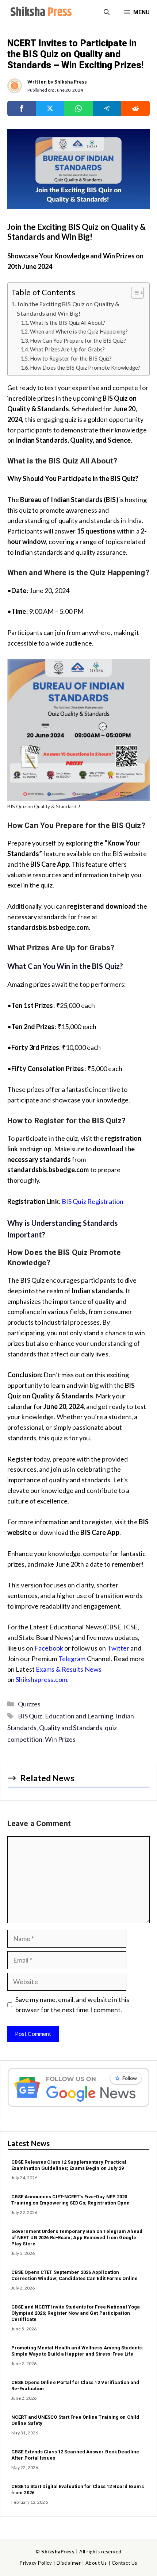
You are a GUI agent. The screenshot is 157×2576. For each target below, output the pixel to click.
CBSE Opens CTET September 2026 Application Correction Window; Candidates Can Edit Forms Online (74, 2275)
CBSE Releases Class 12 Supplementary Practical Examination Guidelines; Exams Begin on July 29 (69, 2165)
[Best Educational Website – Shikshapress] (40, 12)
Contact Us (125, 2563)
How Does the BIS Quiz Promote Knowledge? (85, 368)
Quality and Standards (71, 1728)
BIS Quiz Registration (93, 1201)
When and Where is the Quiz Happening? (79, 332)
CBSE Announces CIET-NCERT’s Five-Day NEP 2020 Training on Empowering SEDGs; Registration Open (70, 2200)
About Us (96, 2563)
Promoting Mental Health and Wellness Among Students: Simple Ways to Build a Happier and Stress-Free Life (77, 2351)
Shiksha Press (71, 82)
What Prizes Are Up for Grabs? (67, 349)
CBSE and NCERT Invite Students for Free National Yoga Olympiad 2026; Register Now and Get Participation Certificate (76, 2313)
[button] (107, 12)
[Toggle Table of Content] (134, 293)
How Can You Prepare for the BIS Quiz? (78, 341)
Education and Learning (79, 1716)
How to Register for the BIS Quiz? (71, 359)
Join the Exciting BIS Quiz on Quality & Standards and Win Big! (68, 309)
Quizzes (29, 1704)
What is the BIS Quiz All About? (68, 323)
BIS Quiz (30, 1716)
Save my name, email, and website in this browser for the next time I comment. (72, 2005)
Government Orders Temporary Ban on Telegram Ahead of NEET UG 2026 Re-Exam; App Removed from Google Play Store (77, 2238)
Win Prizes (60, 1739)
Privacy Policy (36, 2563)
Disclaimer (69, 2563)
